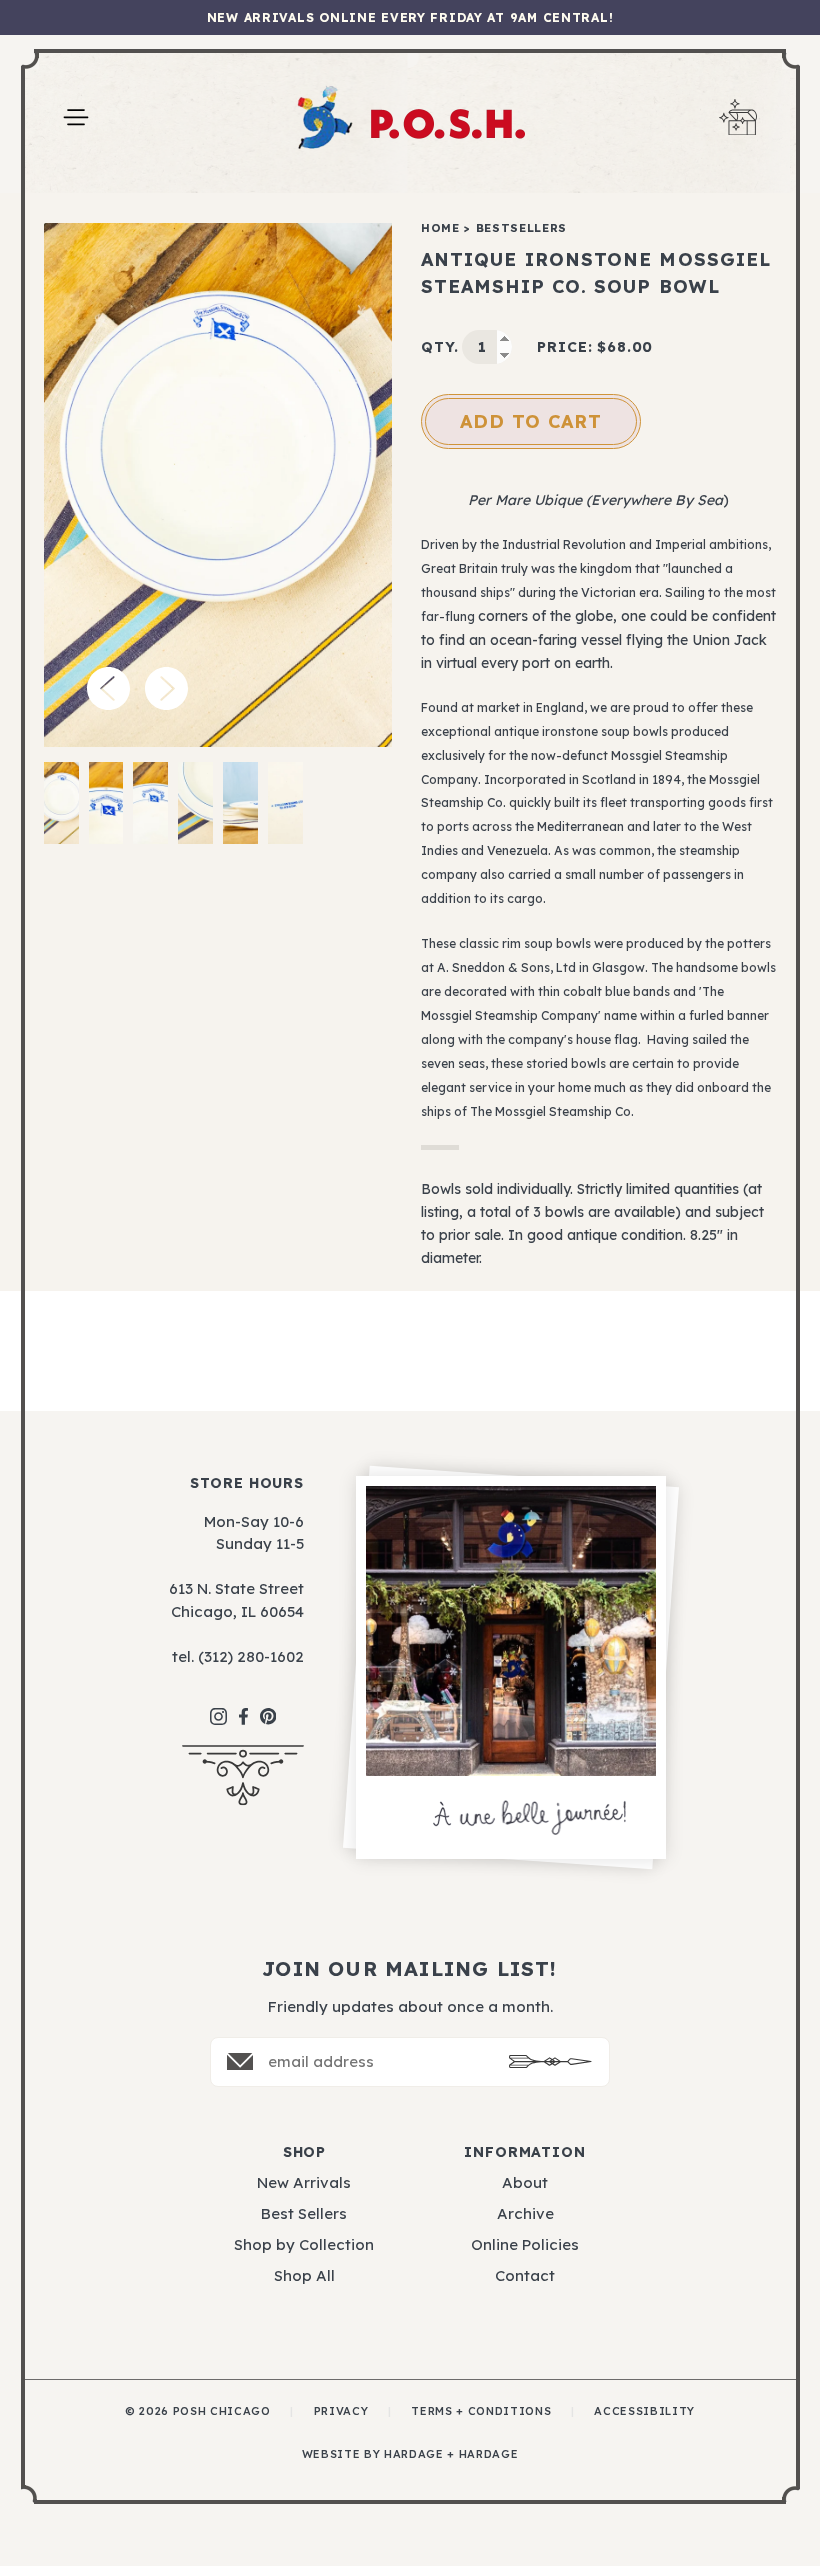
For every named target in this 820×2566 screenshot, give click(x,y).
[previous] (108, 688)
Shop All (304, 2275)
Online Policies (525, 2244)
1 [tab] (61, 802)
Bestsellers (521, 228)
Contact (525, 2275)
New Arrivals (304, 2182)
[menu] (76, 117)
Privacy (341, 2411)
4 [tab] (195, 802)
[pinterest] (268, 1706)
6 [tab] (285, 802)
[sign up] (550, 2061)
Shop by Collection (304, 2244)
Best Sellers (304, 2213)
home (440, 228)
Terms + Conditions (481, 2411)
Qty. (439, 347)
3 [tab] (150, 802)
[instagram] (218, 1706)
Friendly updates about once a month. (410, 2006)
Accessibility (644, 2411)
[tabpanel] (218, 485)
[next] (166, 688)
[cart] (738, 117)
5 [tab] (240, 802)
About (525, 2182)
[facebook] (243, 1706)
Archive (525, 2213)
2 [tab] (106, 802)
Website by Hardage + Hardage (410, 2454)
